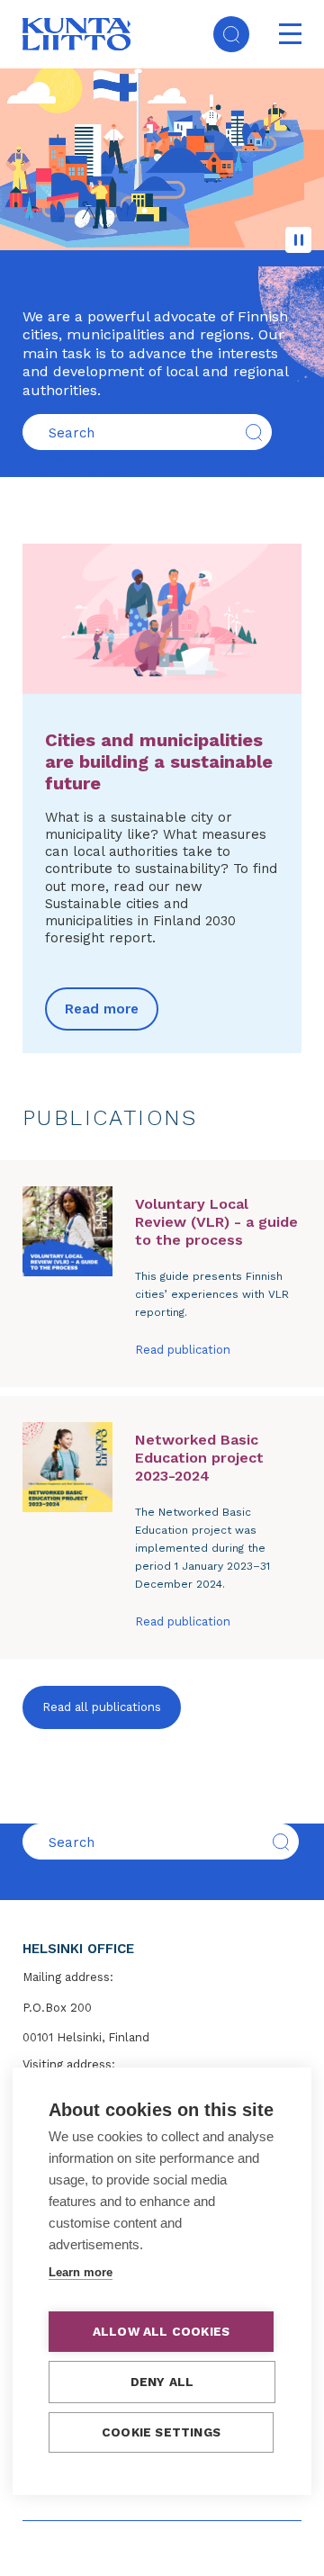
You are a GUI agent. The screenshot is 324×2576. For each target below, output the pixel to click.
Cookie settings (161, 2432)
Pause (298, 240)
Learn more (81, 2272)
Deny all (162, 2382)
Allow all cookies (161, 2331)
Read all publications (102, 1707)
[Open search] (231, 34)
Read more (102, 1009)
